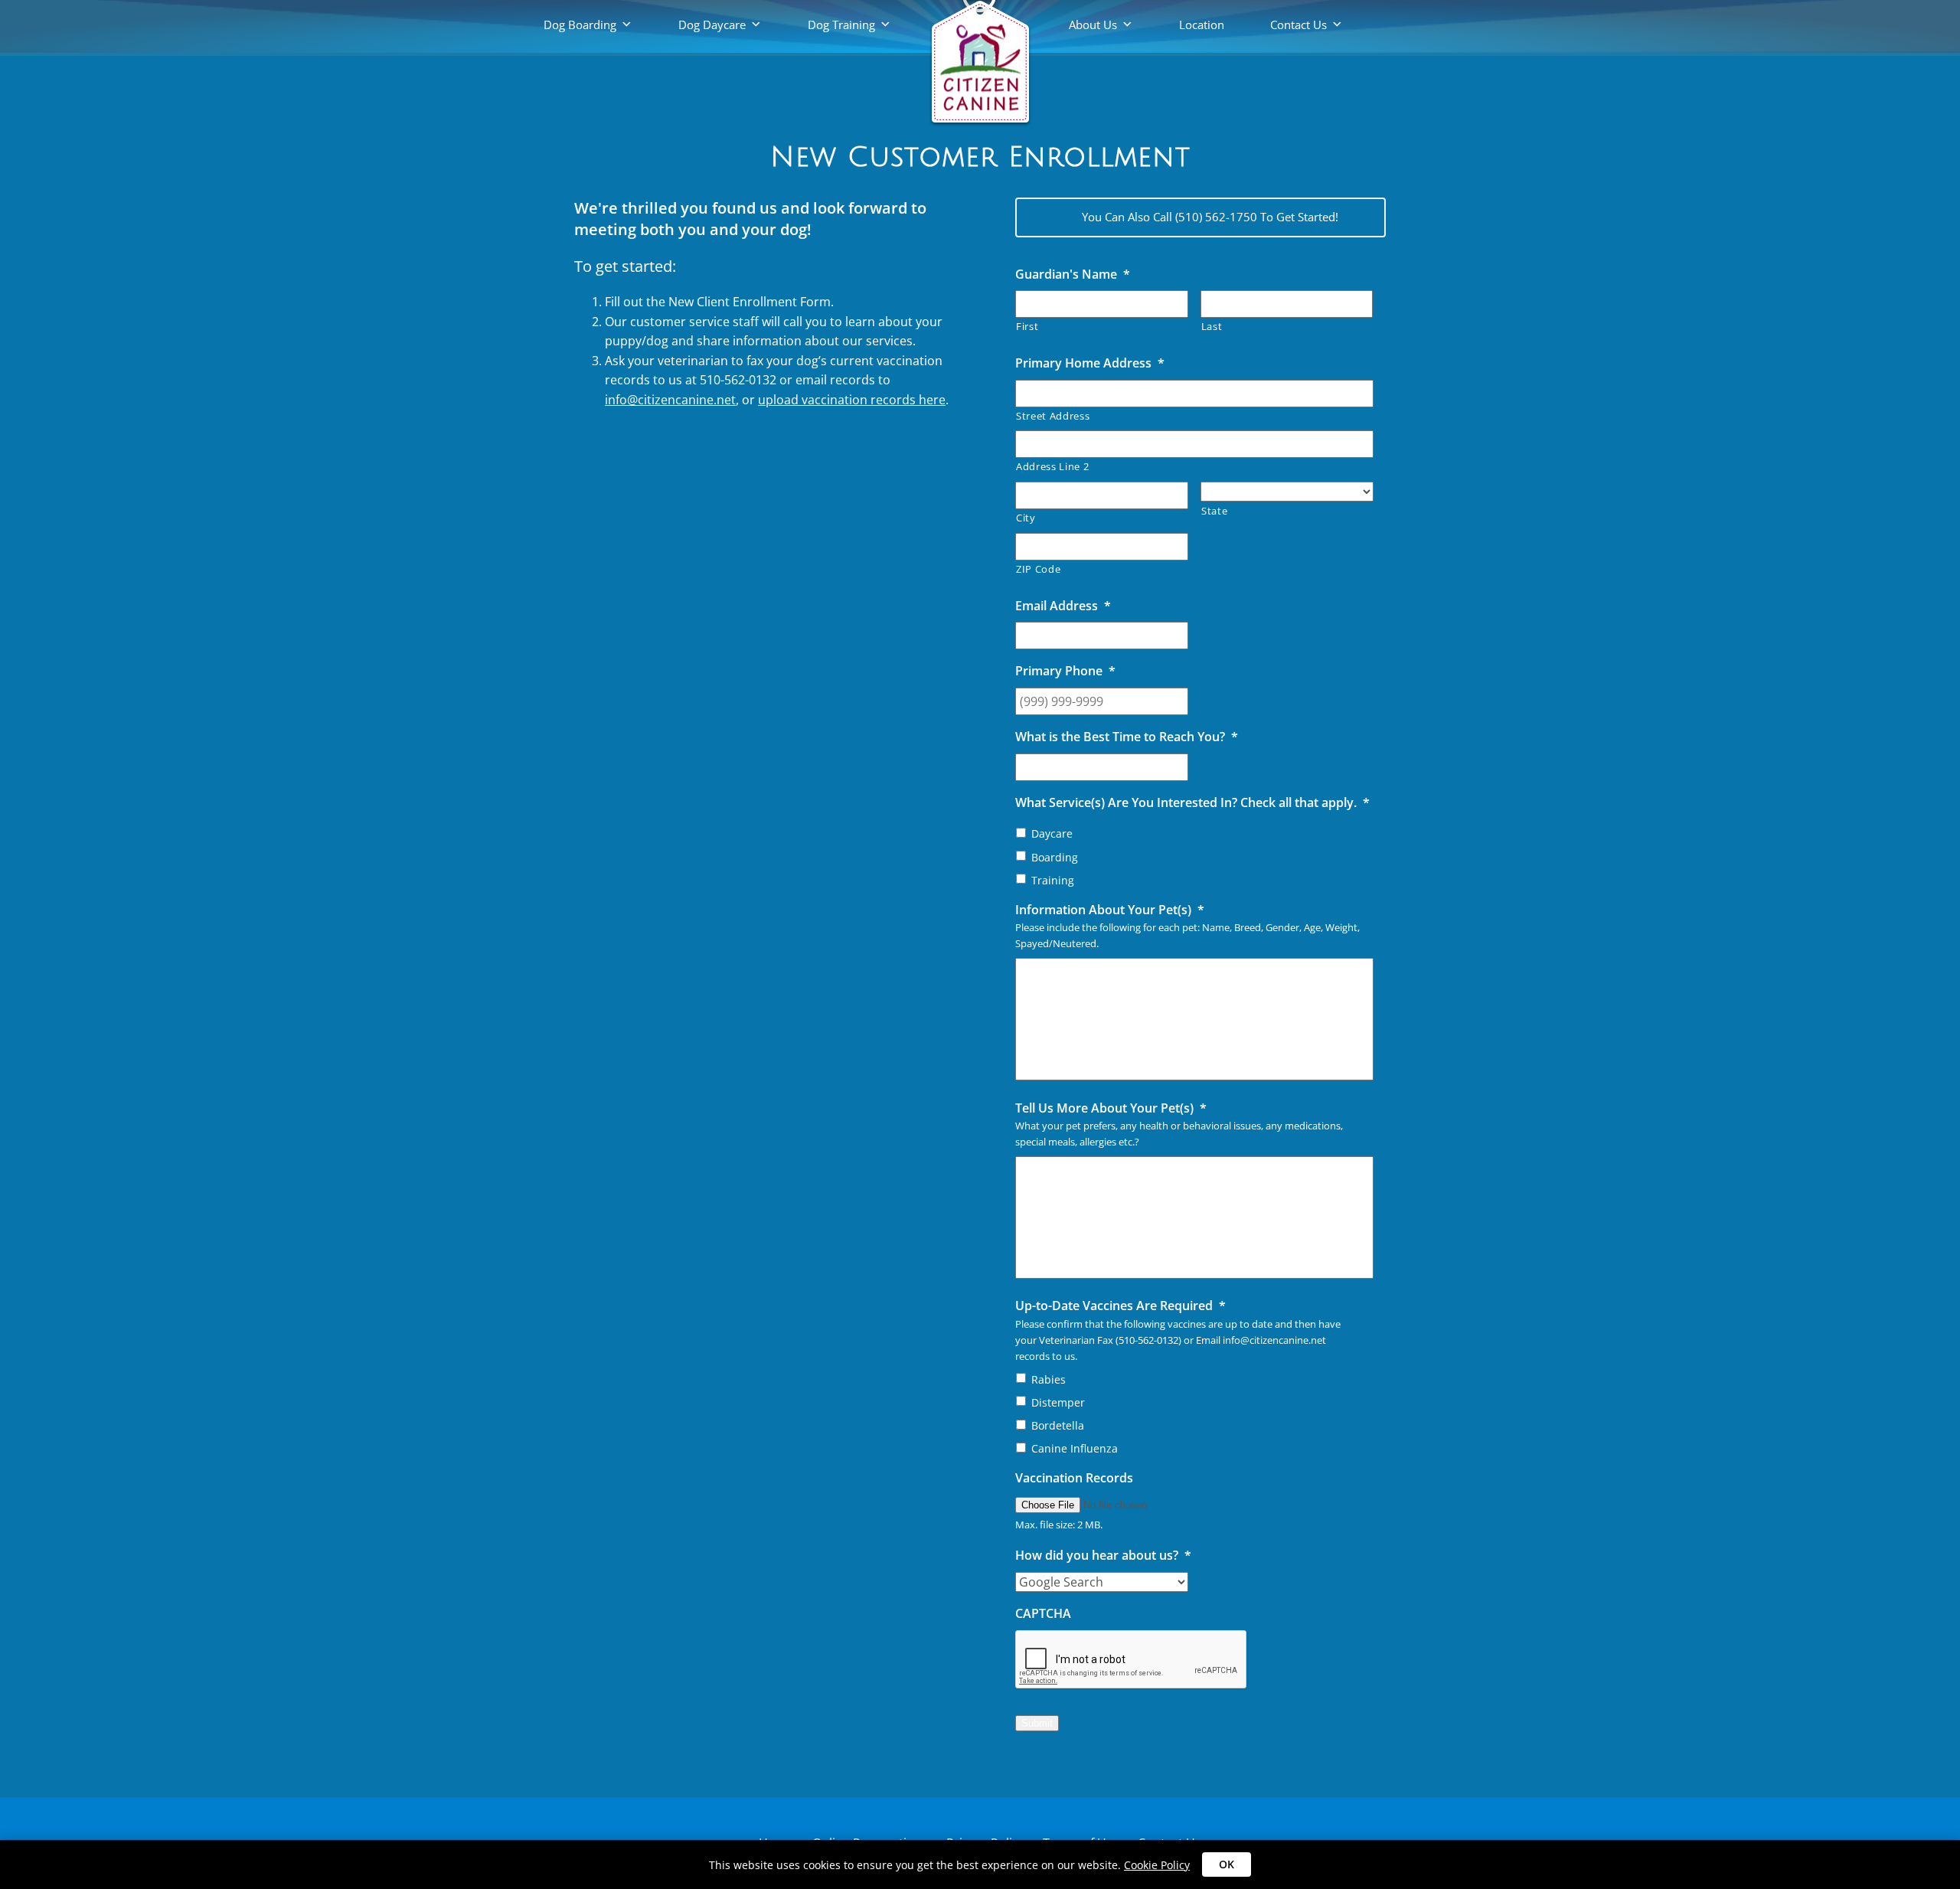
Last (1212, 326)
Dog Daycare (712, 25)
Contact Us (1298, 25)
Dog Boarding (580, 25)
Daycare (1052, 833)
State (1214, 511)
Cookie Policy (1157, 1865)
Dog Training (841, 25)
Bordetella (1058, 1425)
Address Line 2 (1052, 466)
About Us (1093, 25)
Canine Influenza (1075, 1448)
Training (1053, 880)
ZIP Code (1038, 569)
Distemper (1058, 1402)
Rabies (1049, 1379)
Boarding (1055, 857)
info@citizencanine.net (670, 400)
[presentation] (1132, 1660)
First (1027, 326)
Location (1202, 25)
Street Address (1053, 416)
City (1026, 518)
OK (1227, 1864)
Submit (1037, 1723)
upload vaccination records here (852, 400)
